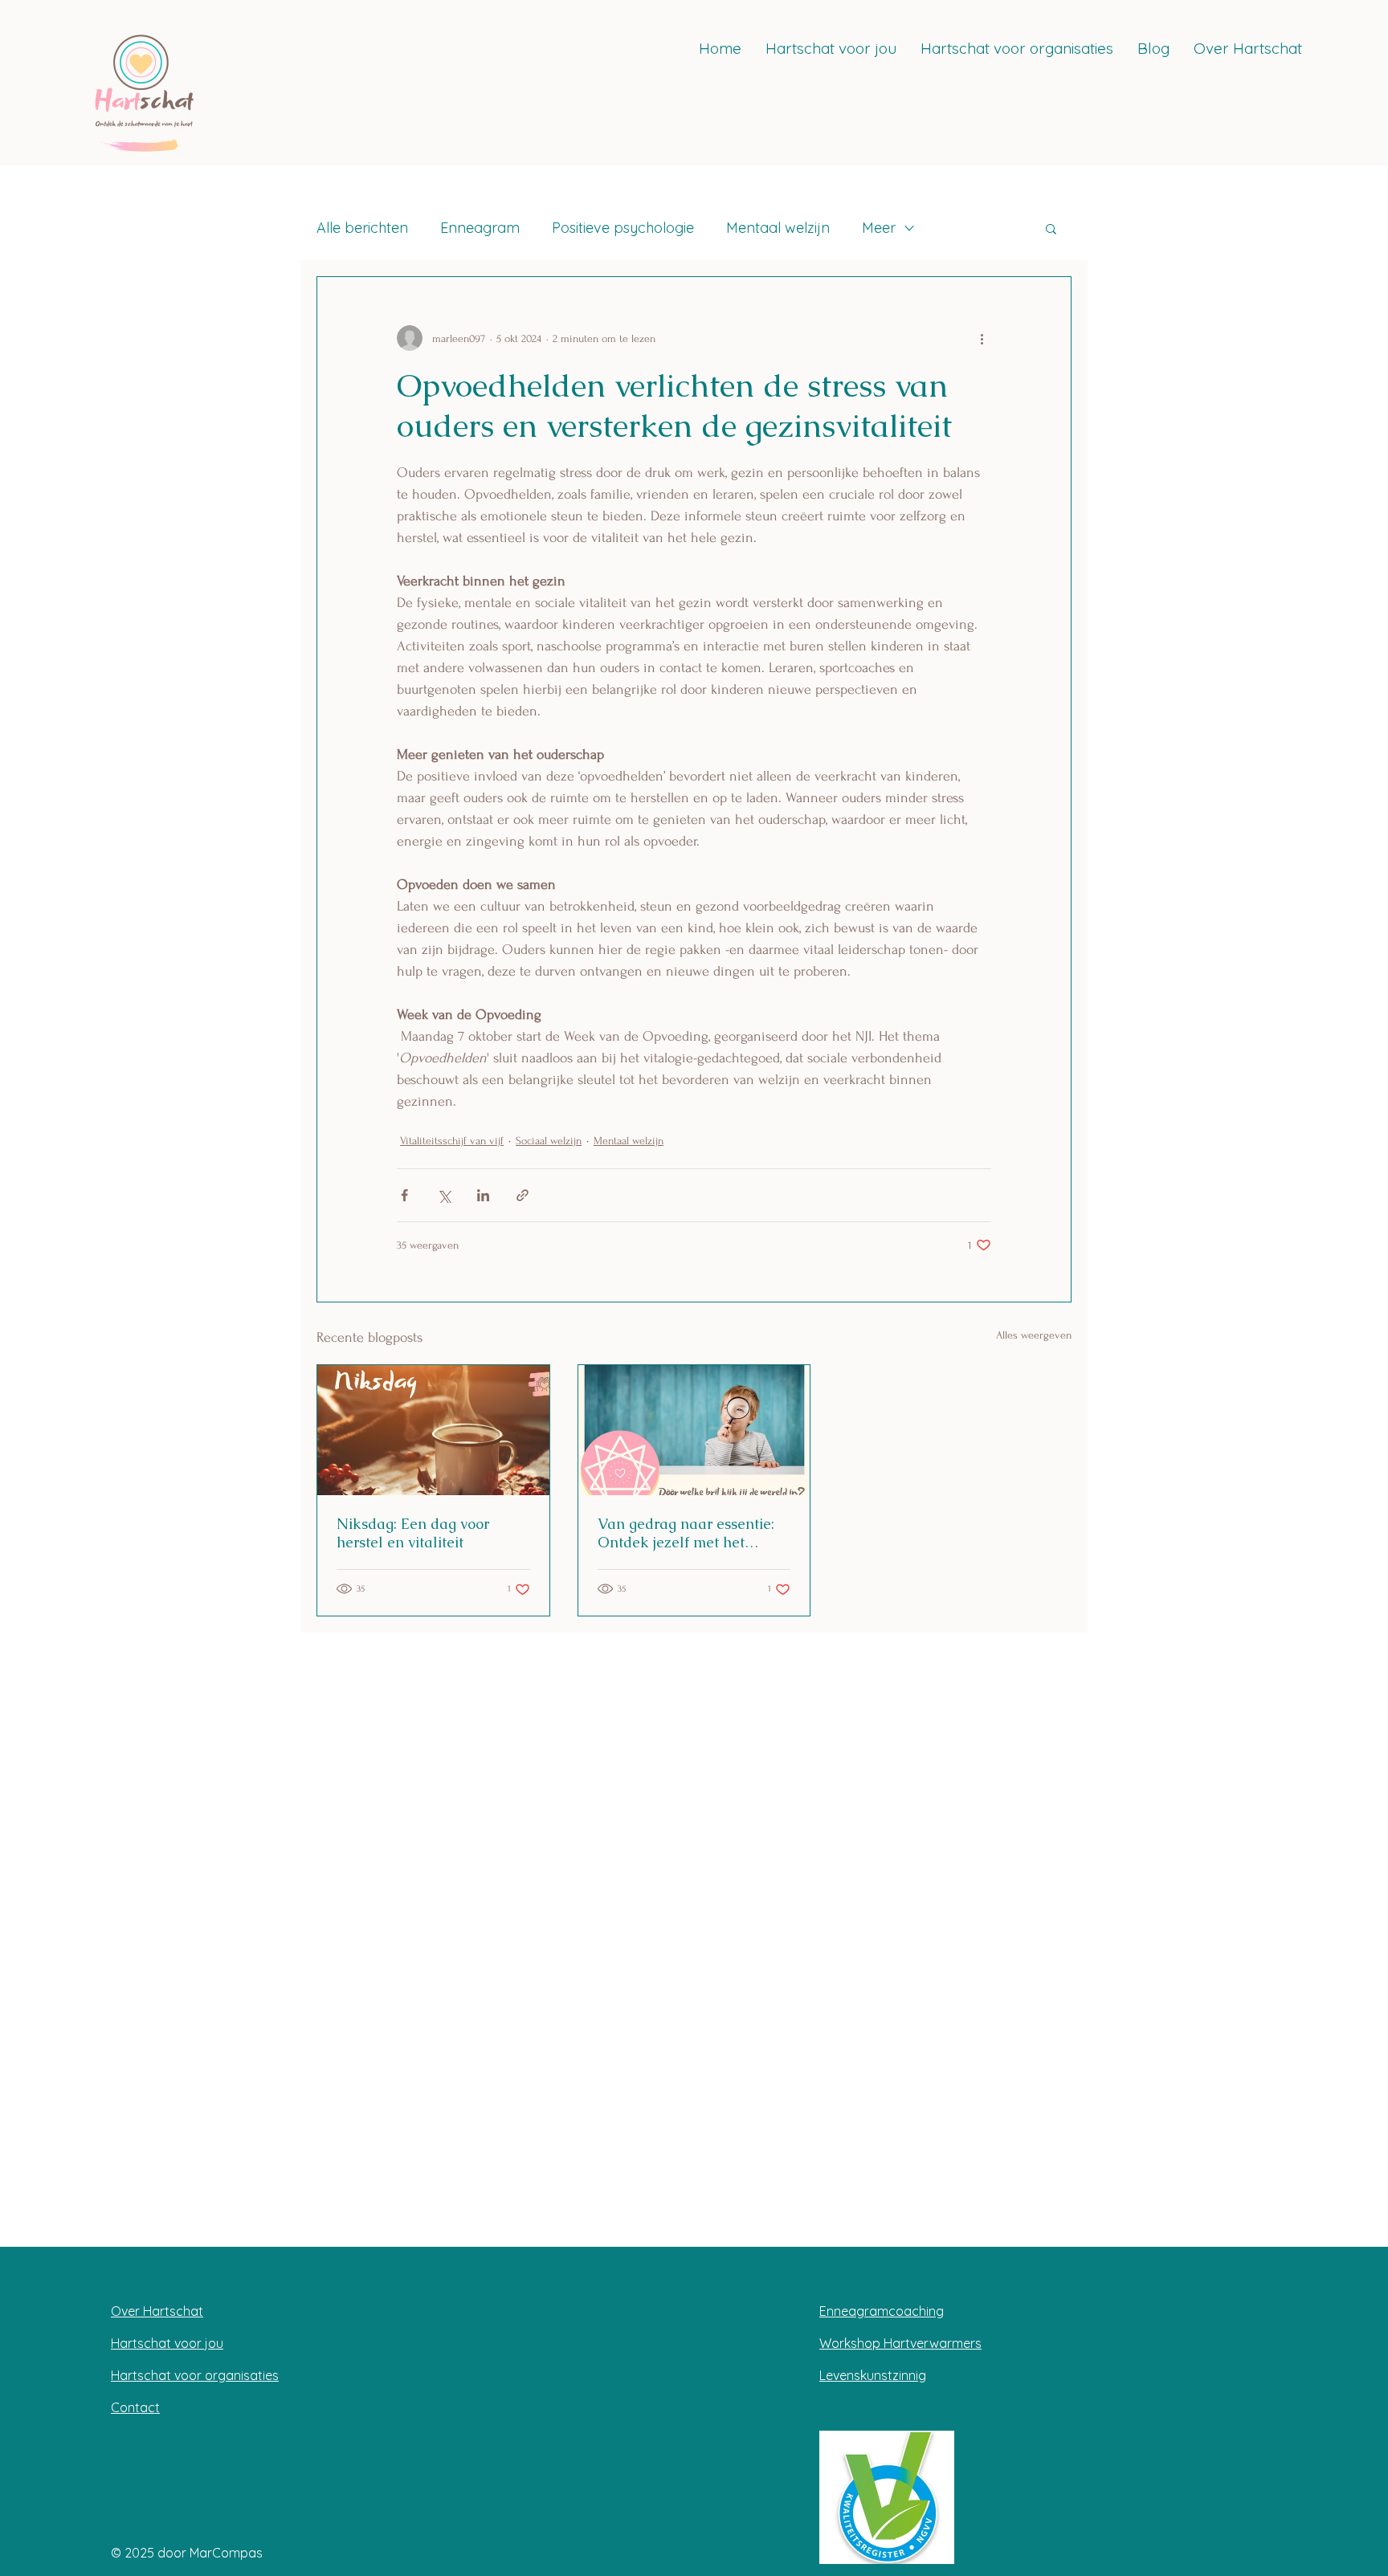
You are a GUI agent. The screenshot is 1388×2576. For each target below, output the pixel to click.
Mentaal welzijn (778, 228)
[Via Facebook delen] (404, 1195)
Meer (879, 228)
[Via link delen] (523, 1195)
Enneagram (480, 228)
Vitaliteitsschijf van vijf (452, 1141)
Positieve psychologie (623, 228)
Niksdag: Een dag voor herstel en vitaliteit (413, 1533)
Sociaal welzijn (549, 1141)
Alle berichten (362, 228)
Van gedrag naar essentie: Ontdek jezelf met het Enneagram (686, 1533)
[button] (1051, 228)
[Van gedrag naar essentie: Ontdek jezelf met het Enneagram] (694, 1430)
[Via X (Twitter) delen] (444, 1195)
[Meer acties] (982, 338)
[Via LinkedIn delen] (483, 1195)
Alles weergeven (1034, 1335)
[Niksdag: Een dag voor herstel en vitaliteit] (433, 1430)
